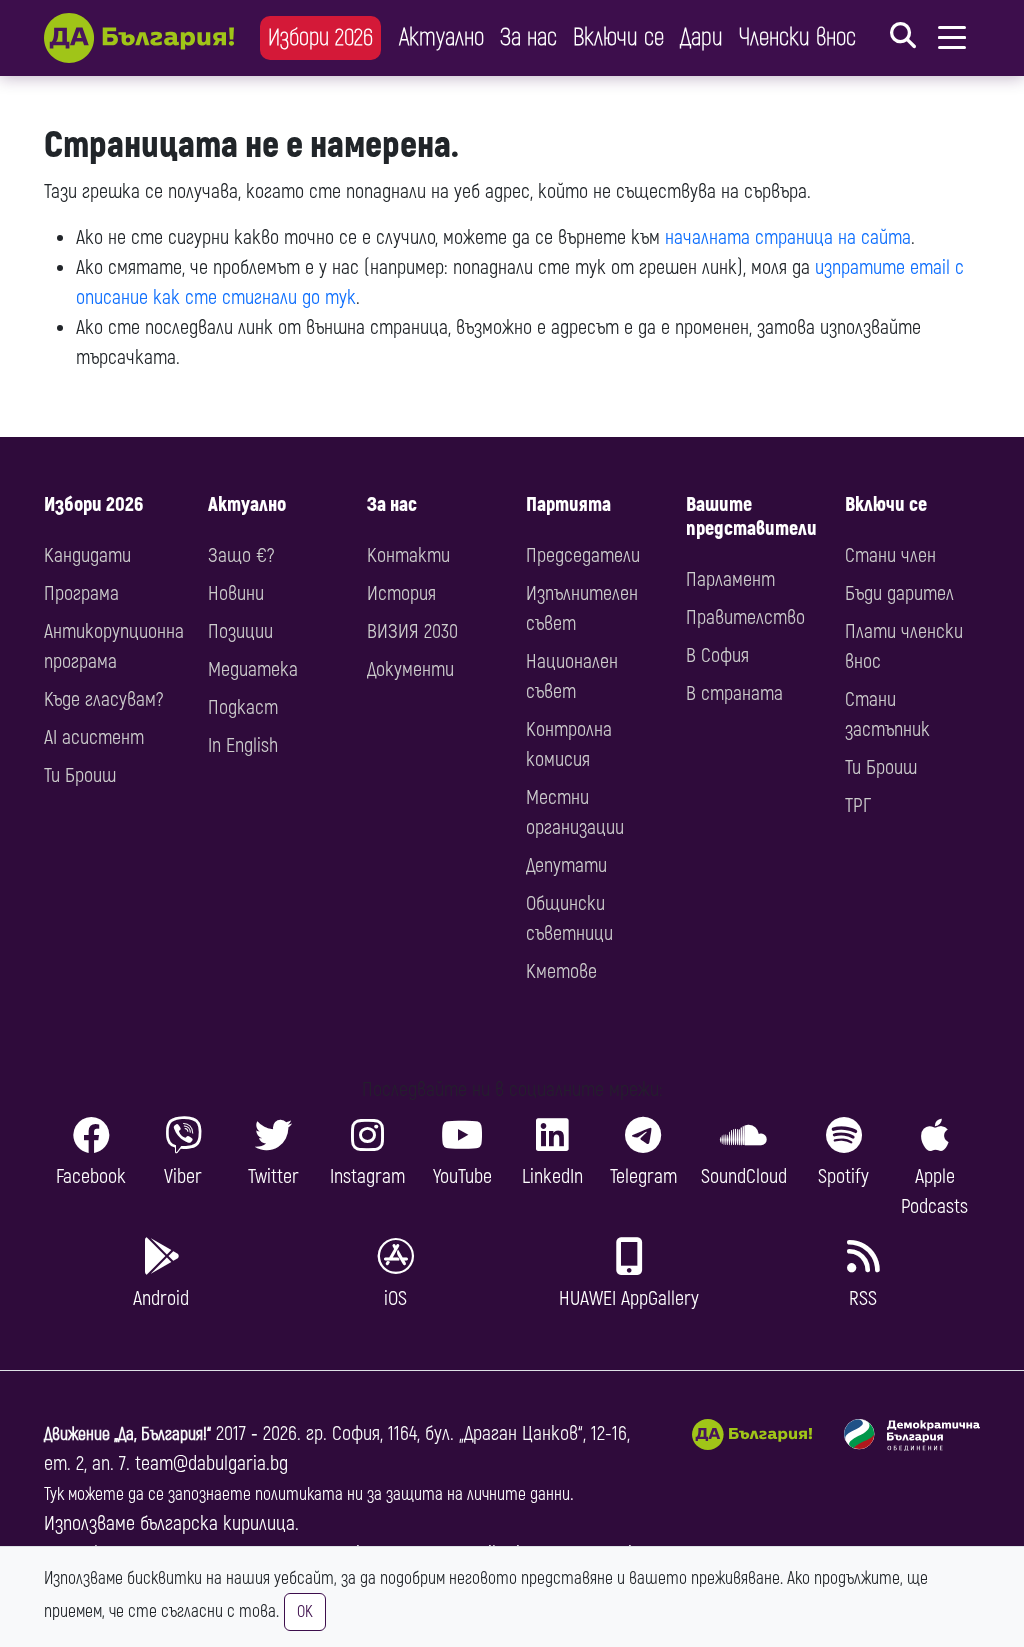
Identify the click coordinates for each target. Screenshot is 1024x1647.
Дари (701, 37)
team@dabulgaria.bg (211, 1463)
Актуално (441, 37)
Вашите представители (751, 516)
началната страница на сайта (788, 237)
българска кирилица (217, 1523)
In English (243, 745)
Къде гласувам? (103, 699)
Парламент (730, 579)
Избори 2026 (320, 37)
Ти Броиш (80, 775)
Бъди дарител (899, 593)
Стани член (890, 555)
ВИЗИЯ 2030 (412, 631)
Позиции (240, 631)
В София (717, 655)
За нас (528, 37)
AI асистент (94, 737)
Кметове (561, 971)
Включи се (618, 37)
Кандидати (87, 555)
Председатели (583, 555)
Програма (81, 593)
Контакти (408, 555)
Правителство (745, 617)
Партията (568, 504)
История (401, 593)
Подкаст (243, 707)
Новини (236, 593)
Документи (410, 669)
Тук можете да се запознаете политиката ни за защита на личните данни (307, 1494)
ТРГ (858, 805)
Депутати (566, 865)
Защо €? (241, 555)
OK (305, 1612)
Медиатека (253, 669)
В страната (734, 693)
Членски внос (797, 37)
